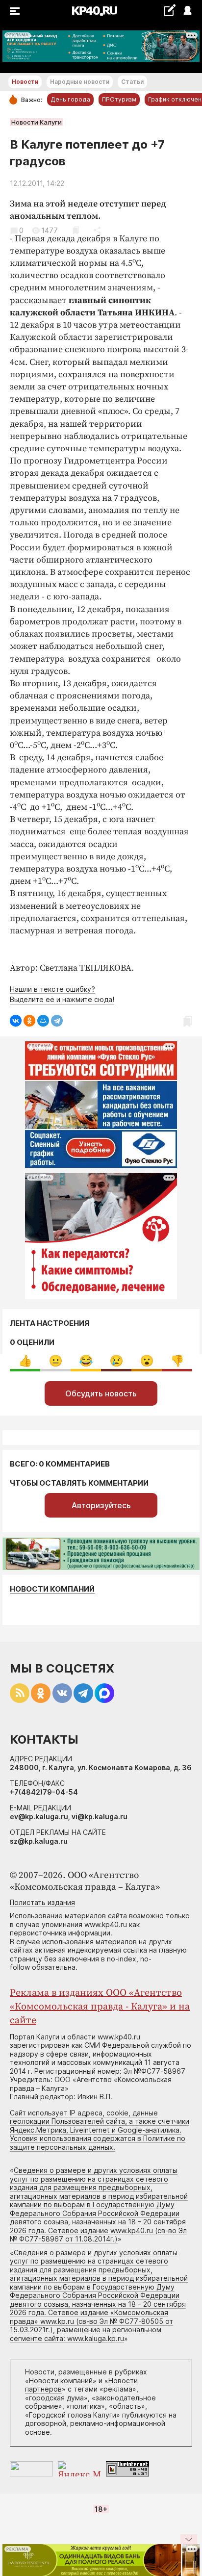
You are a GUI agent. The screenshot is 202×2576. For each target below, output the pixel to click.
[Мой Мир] (43, 1021)
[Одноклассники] (29, 1021)
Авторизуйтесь (101, 1505)
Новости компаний (52, 1589)
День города (70, 99)
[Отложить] (76, 230)
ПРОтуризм (119, 99)
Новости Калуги (37, 122)
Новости (25, 82)
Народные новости (80, 82)
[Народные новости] (169, 10)
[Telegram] (57, 1021)
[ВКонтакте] (16, 1021)
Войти (187, 11)
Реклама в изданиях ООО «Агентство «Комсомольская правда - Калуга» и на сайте (100, 2007)
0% (25, 1361)
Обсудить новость (101, 1393)
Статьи (132, 82)
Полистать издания (42, 1902)
